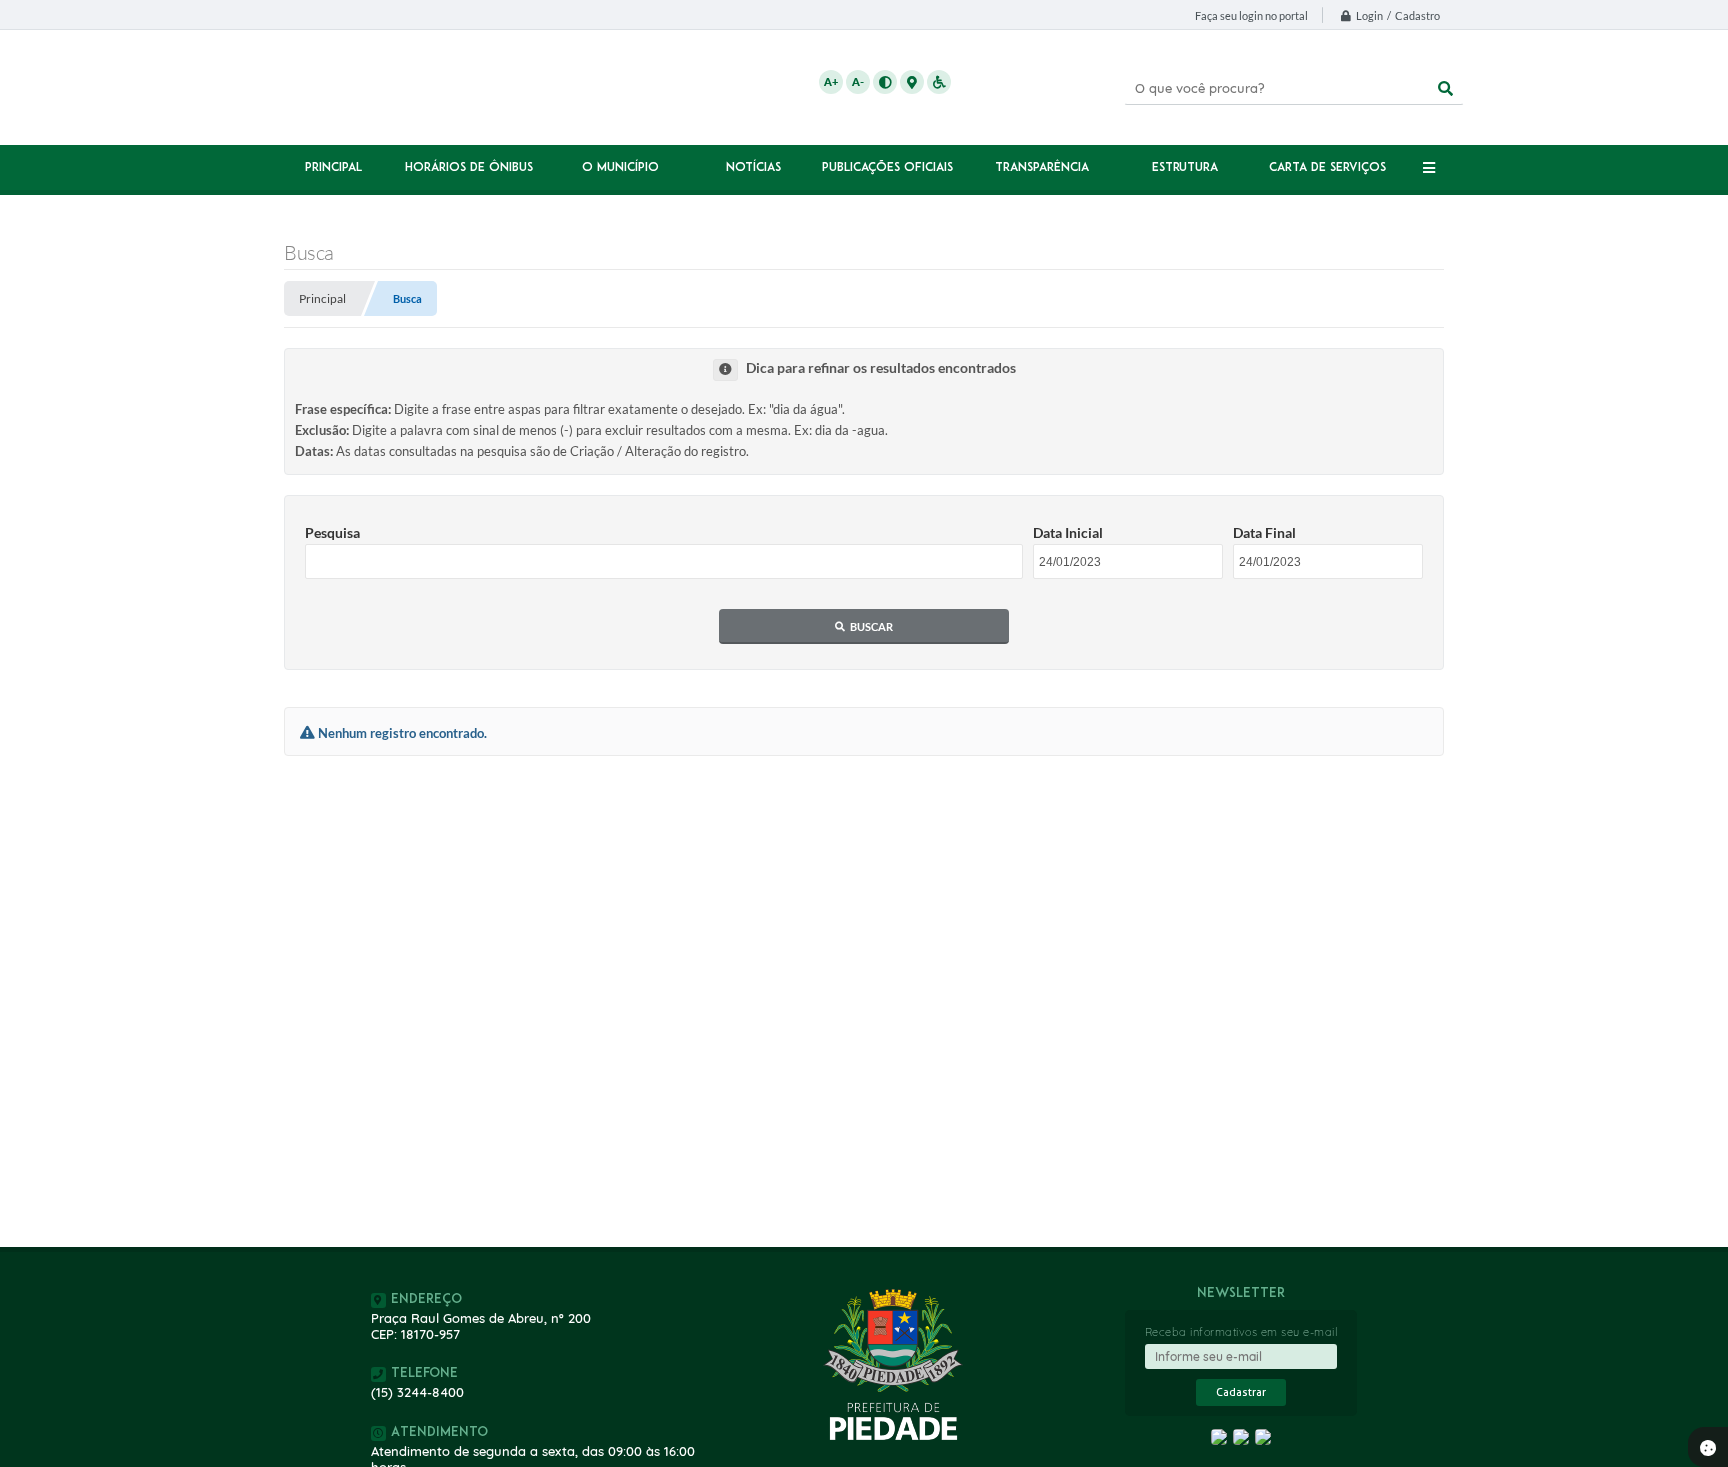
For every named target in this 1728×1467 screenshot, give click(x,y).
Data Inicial (1068, 532)
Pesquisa (332, 532)
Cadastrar (1241, 1392)
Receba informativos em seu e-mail (1241, 1332)
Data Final (1264, 532)
